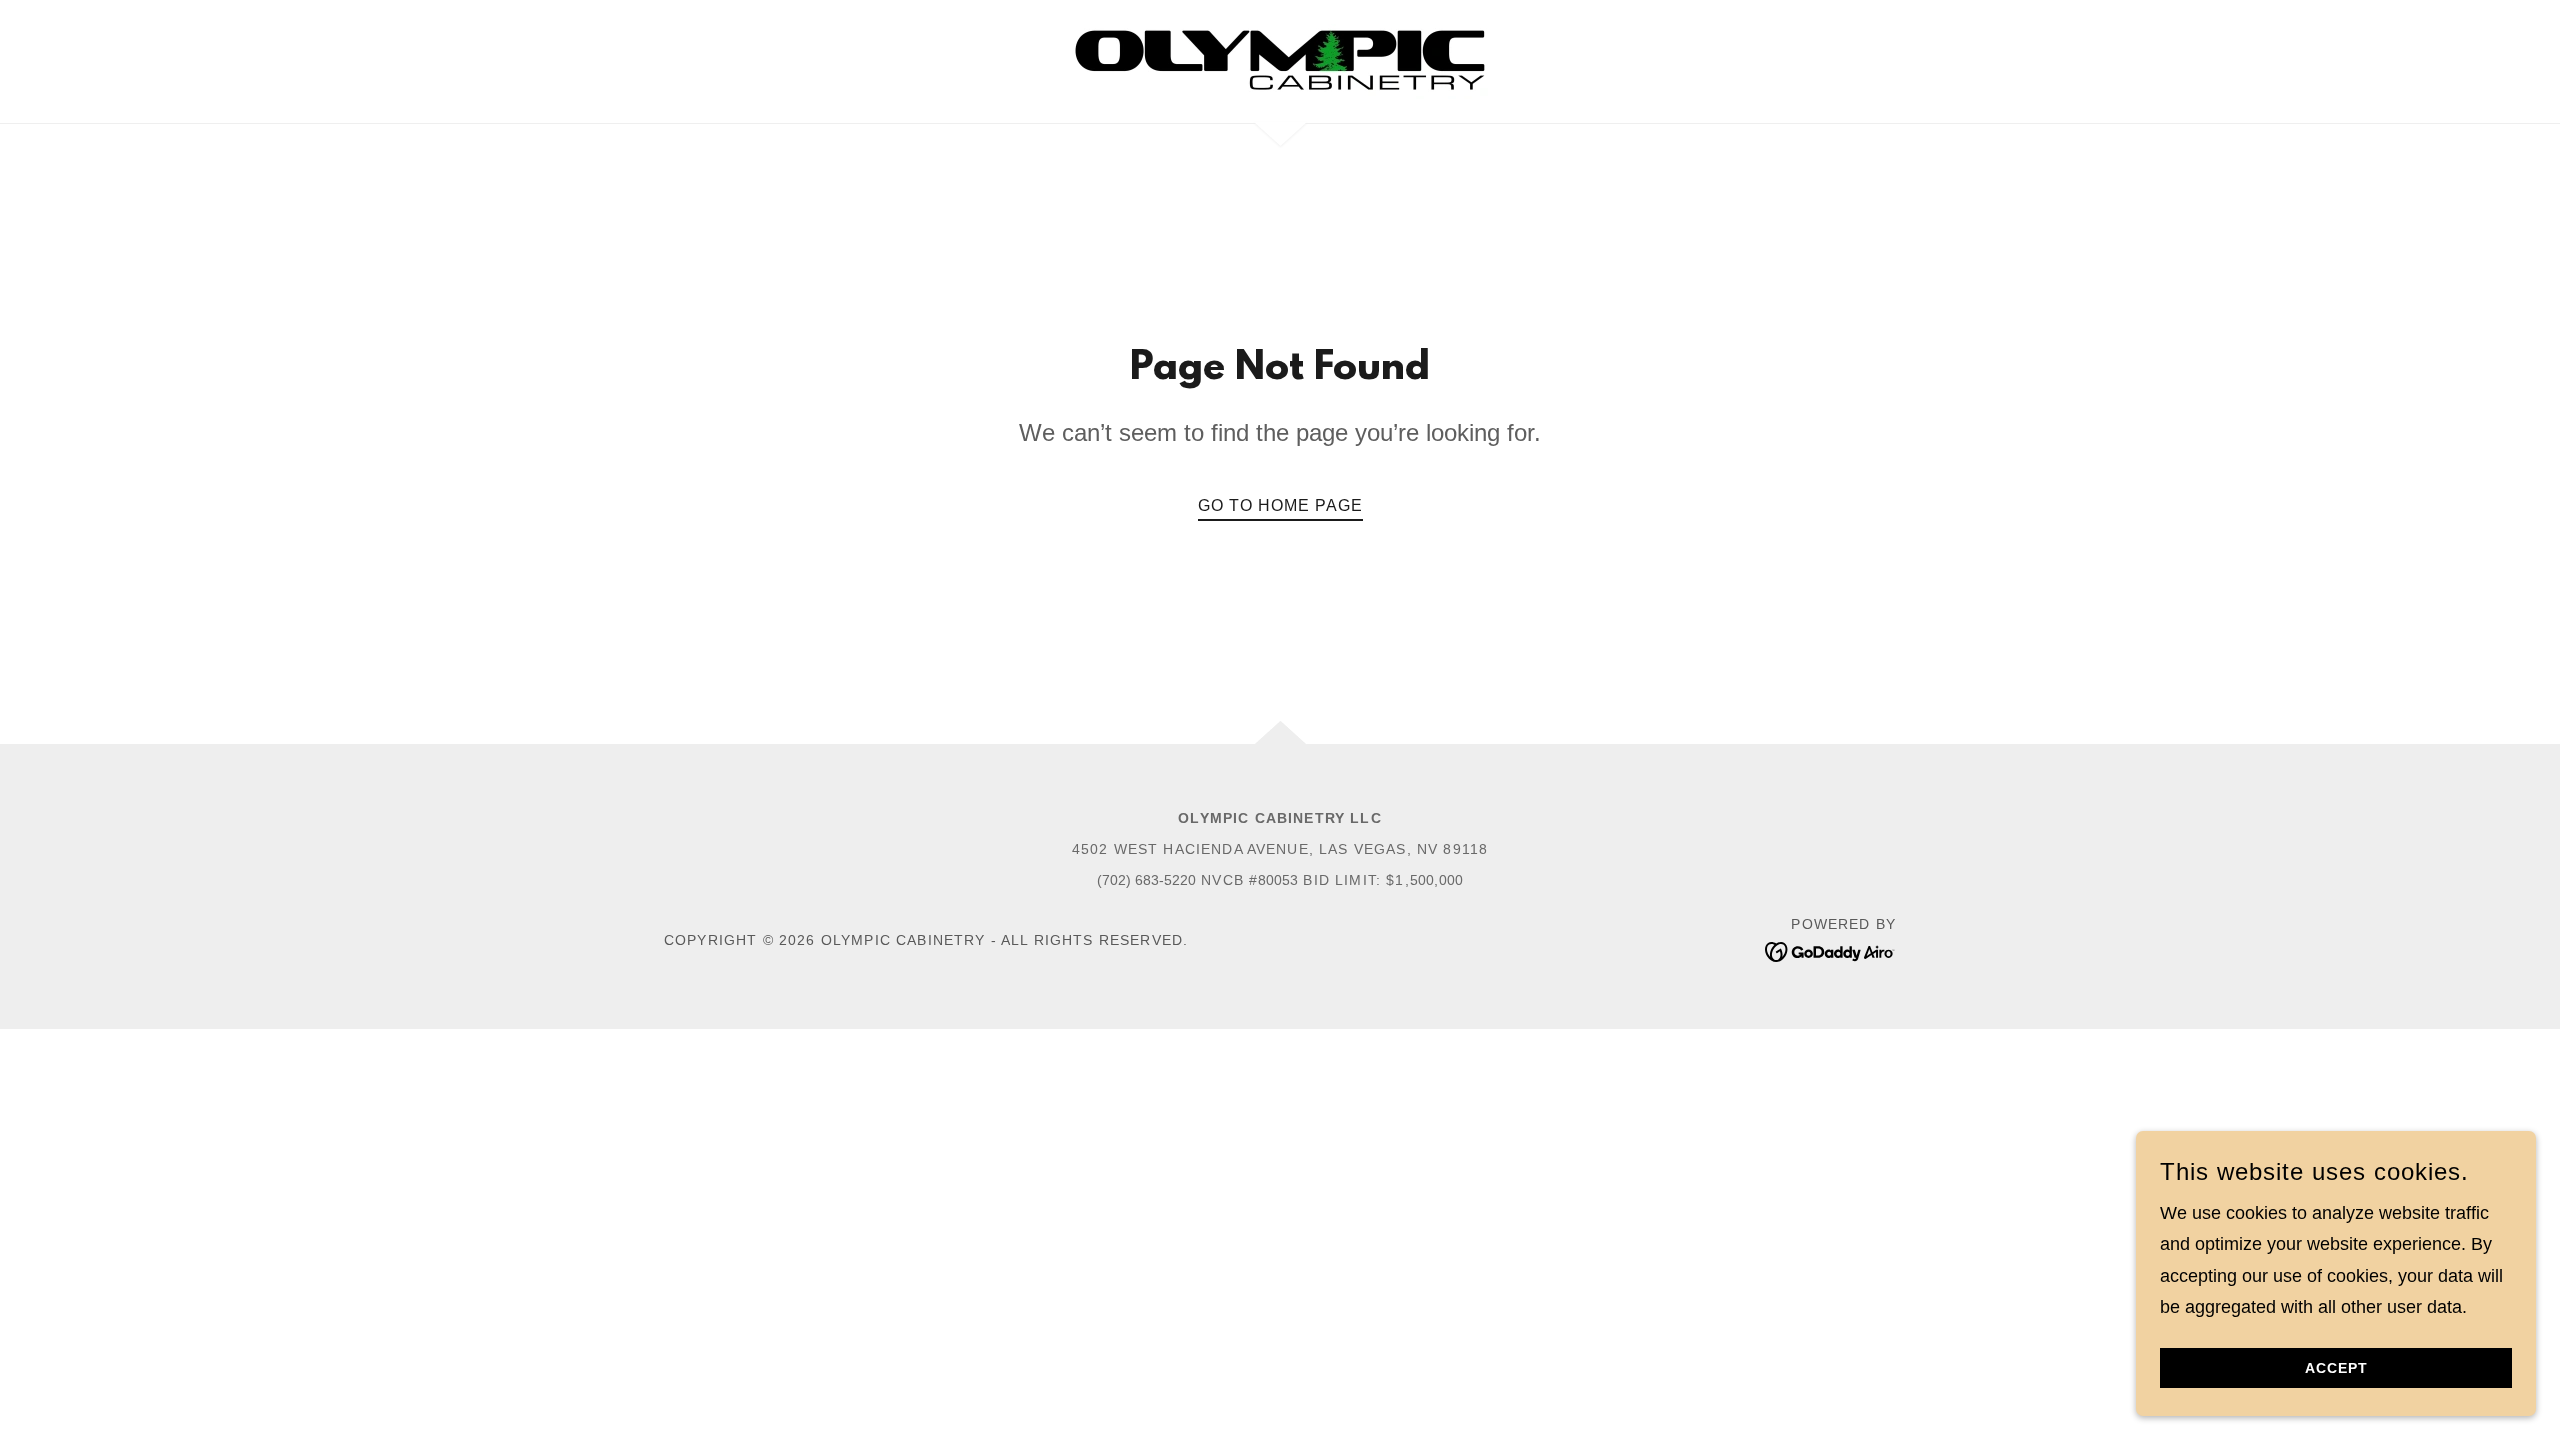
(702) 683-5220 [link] (1146, 880)
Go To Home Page (1280, 505)
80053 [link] (1278, 880)
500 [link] (1422, 880)
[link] (1280, 60)
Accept (2336, 1368)
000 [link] (1451, 880)
